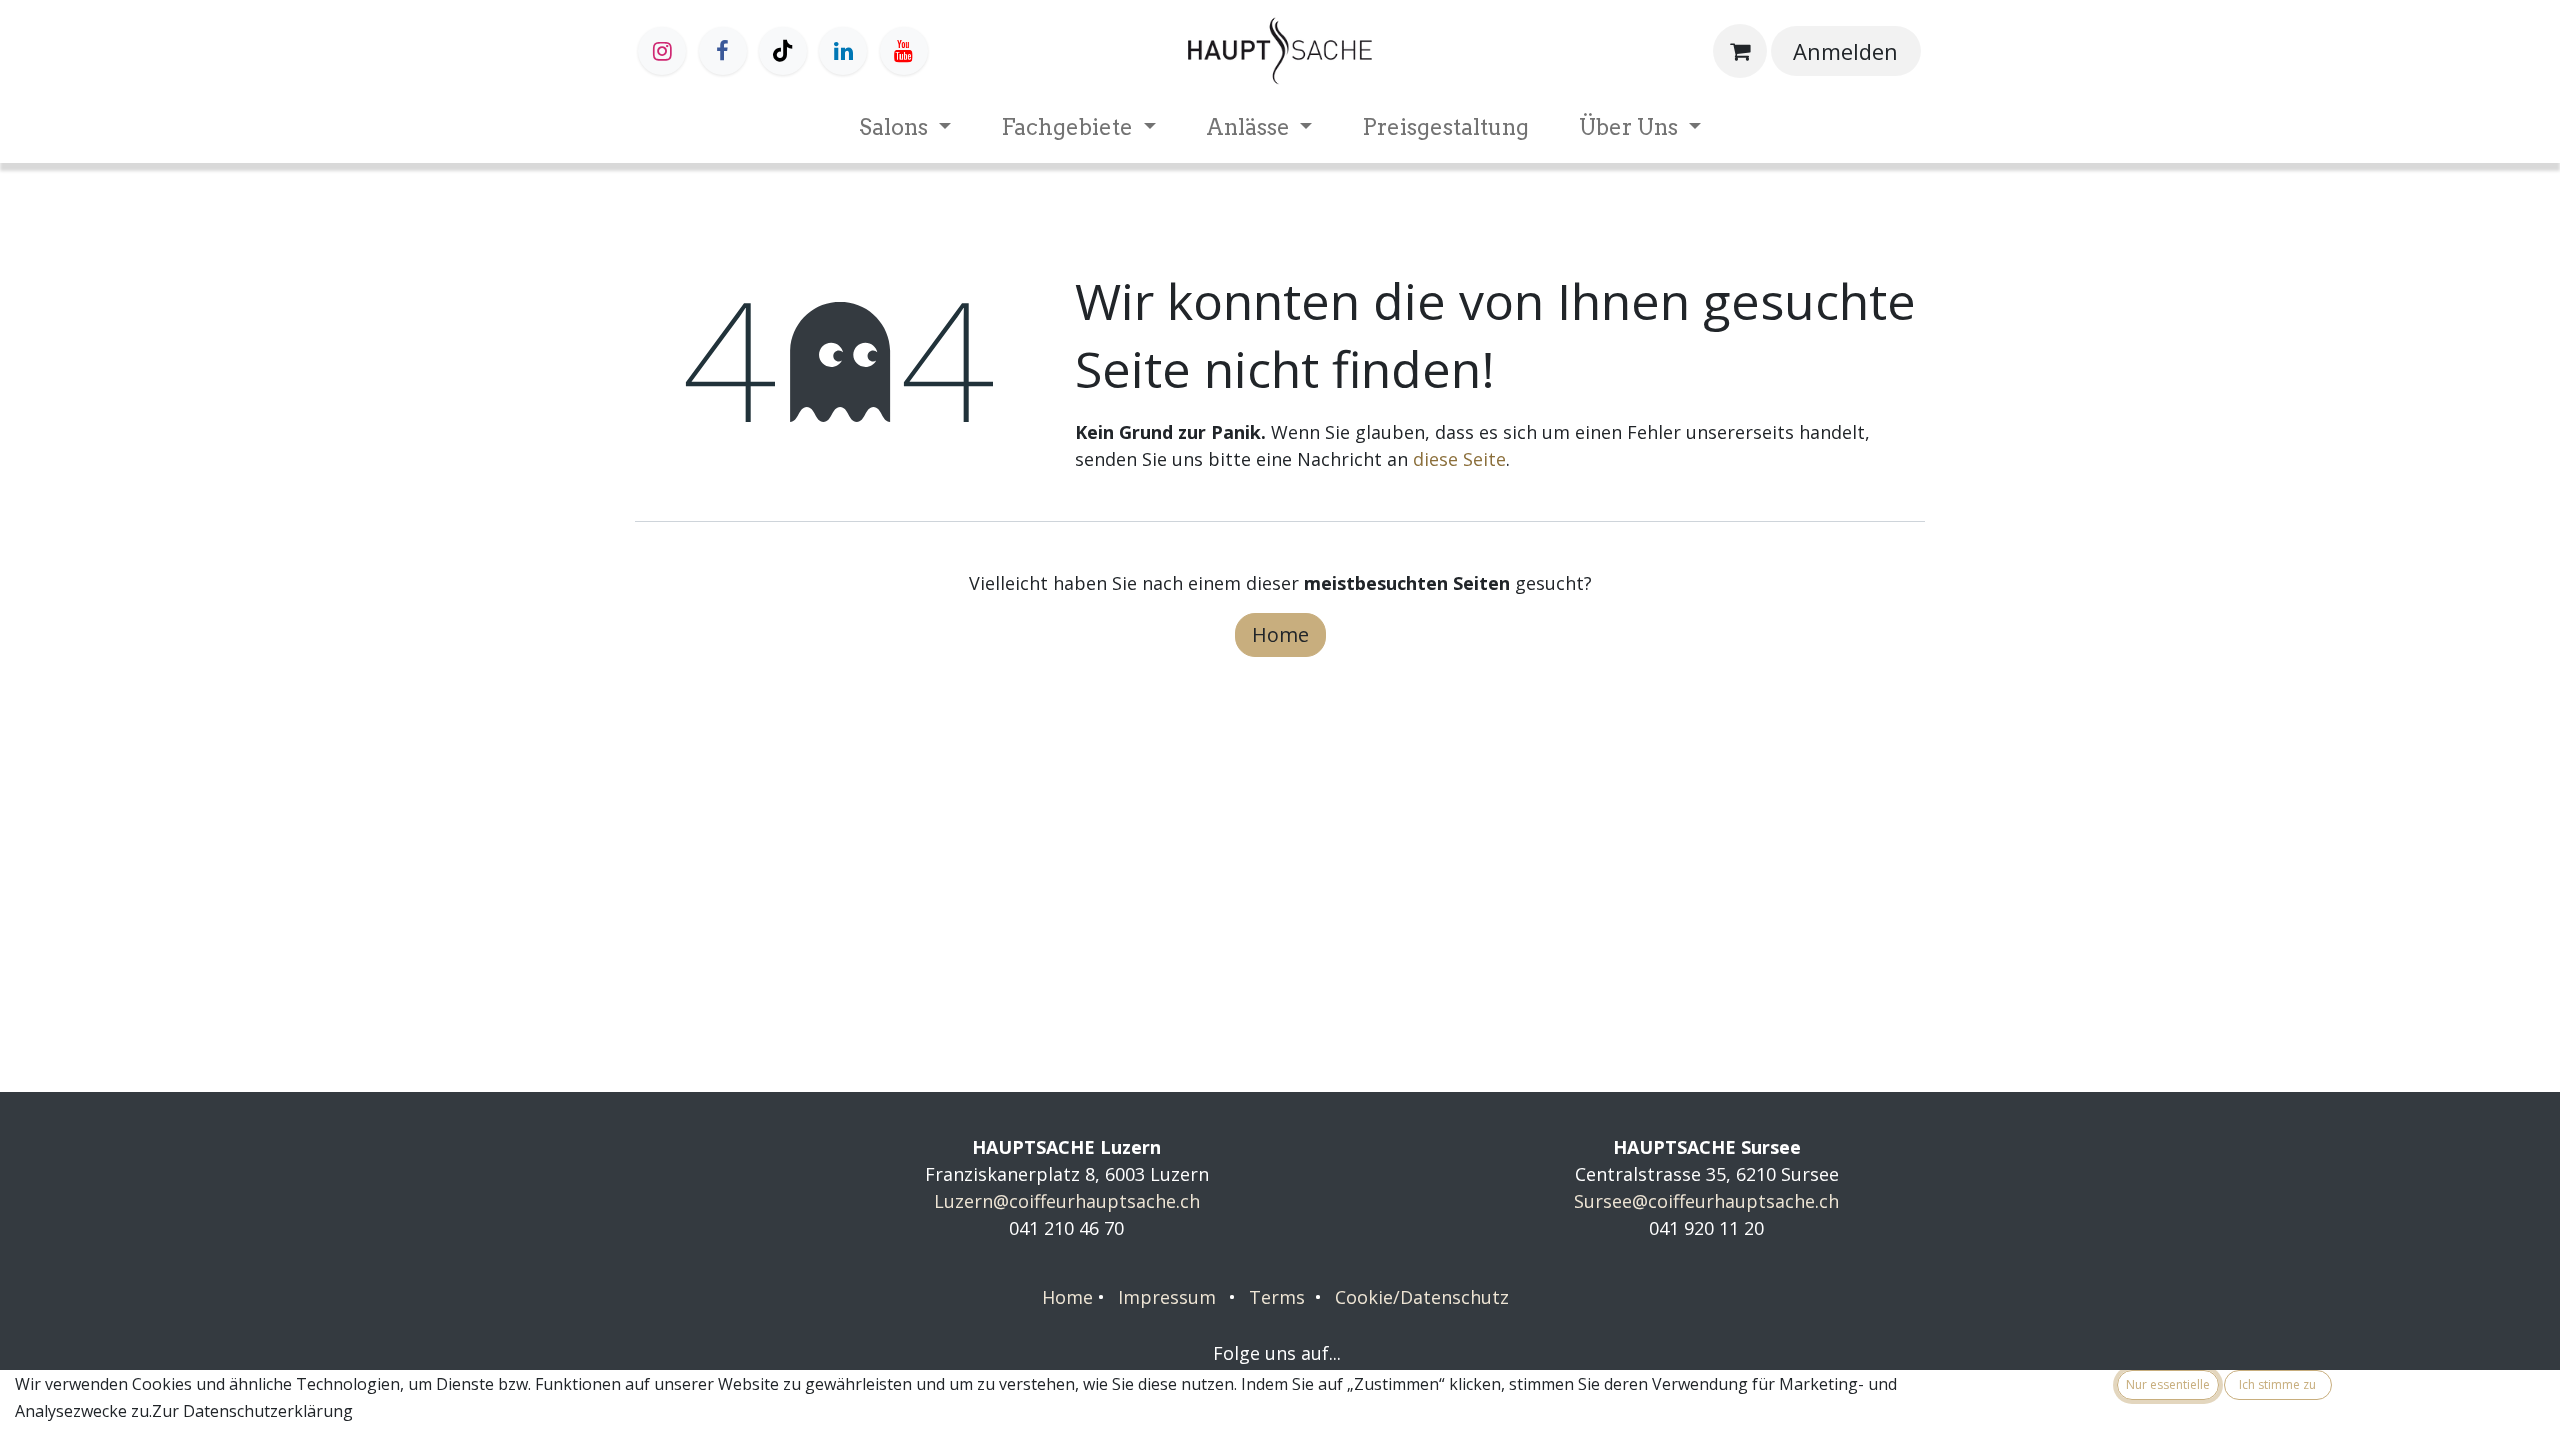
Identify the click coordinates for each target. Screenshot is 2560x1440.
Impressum (1167, 1297)
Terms (1277, 1297)
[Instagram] (662, 51)
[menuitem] (905, 127)
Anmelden (1845, 51)
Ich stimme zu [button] (2277, 1384)
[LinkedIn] (843, 51)
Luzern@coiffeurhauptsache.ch (1067, 1201)
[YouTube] (904, 51)
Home (1280, 634)
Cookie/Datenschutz (1422, 1297)
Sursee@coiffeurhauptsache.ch (1706, 1201)
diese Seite (1459, 459)
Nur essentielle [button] (2168, 1384)
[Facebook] (723, 51)
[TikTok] (783, 51)
